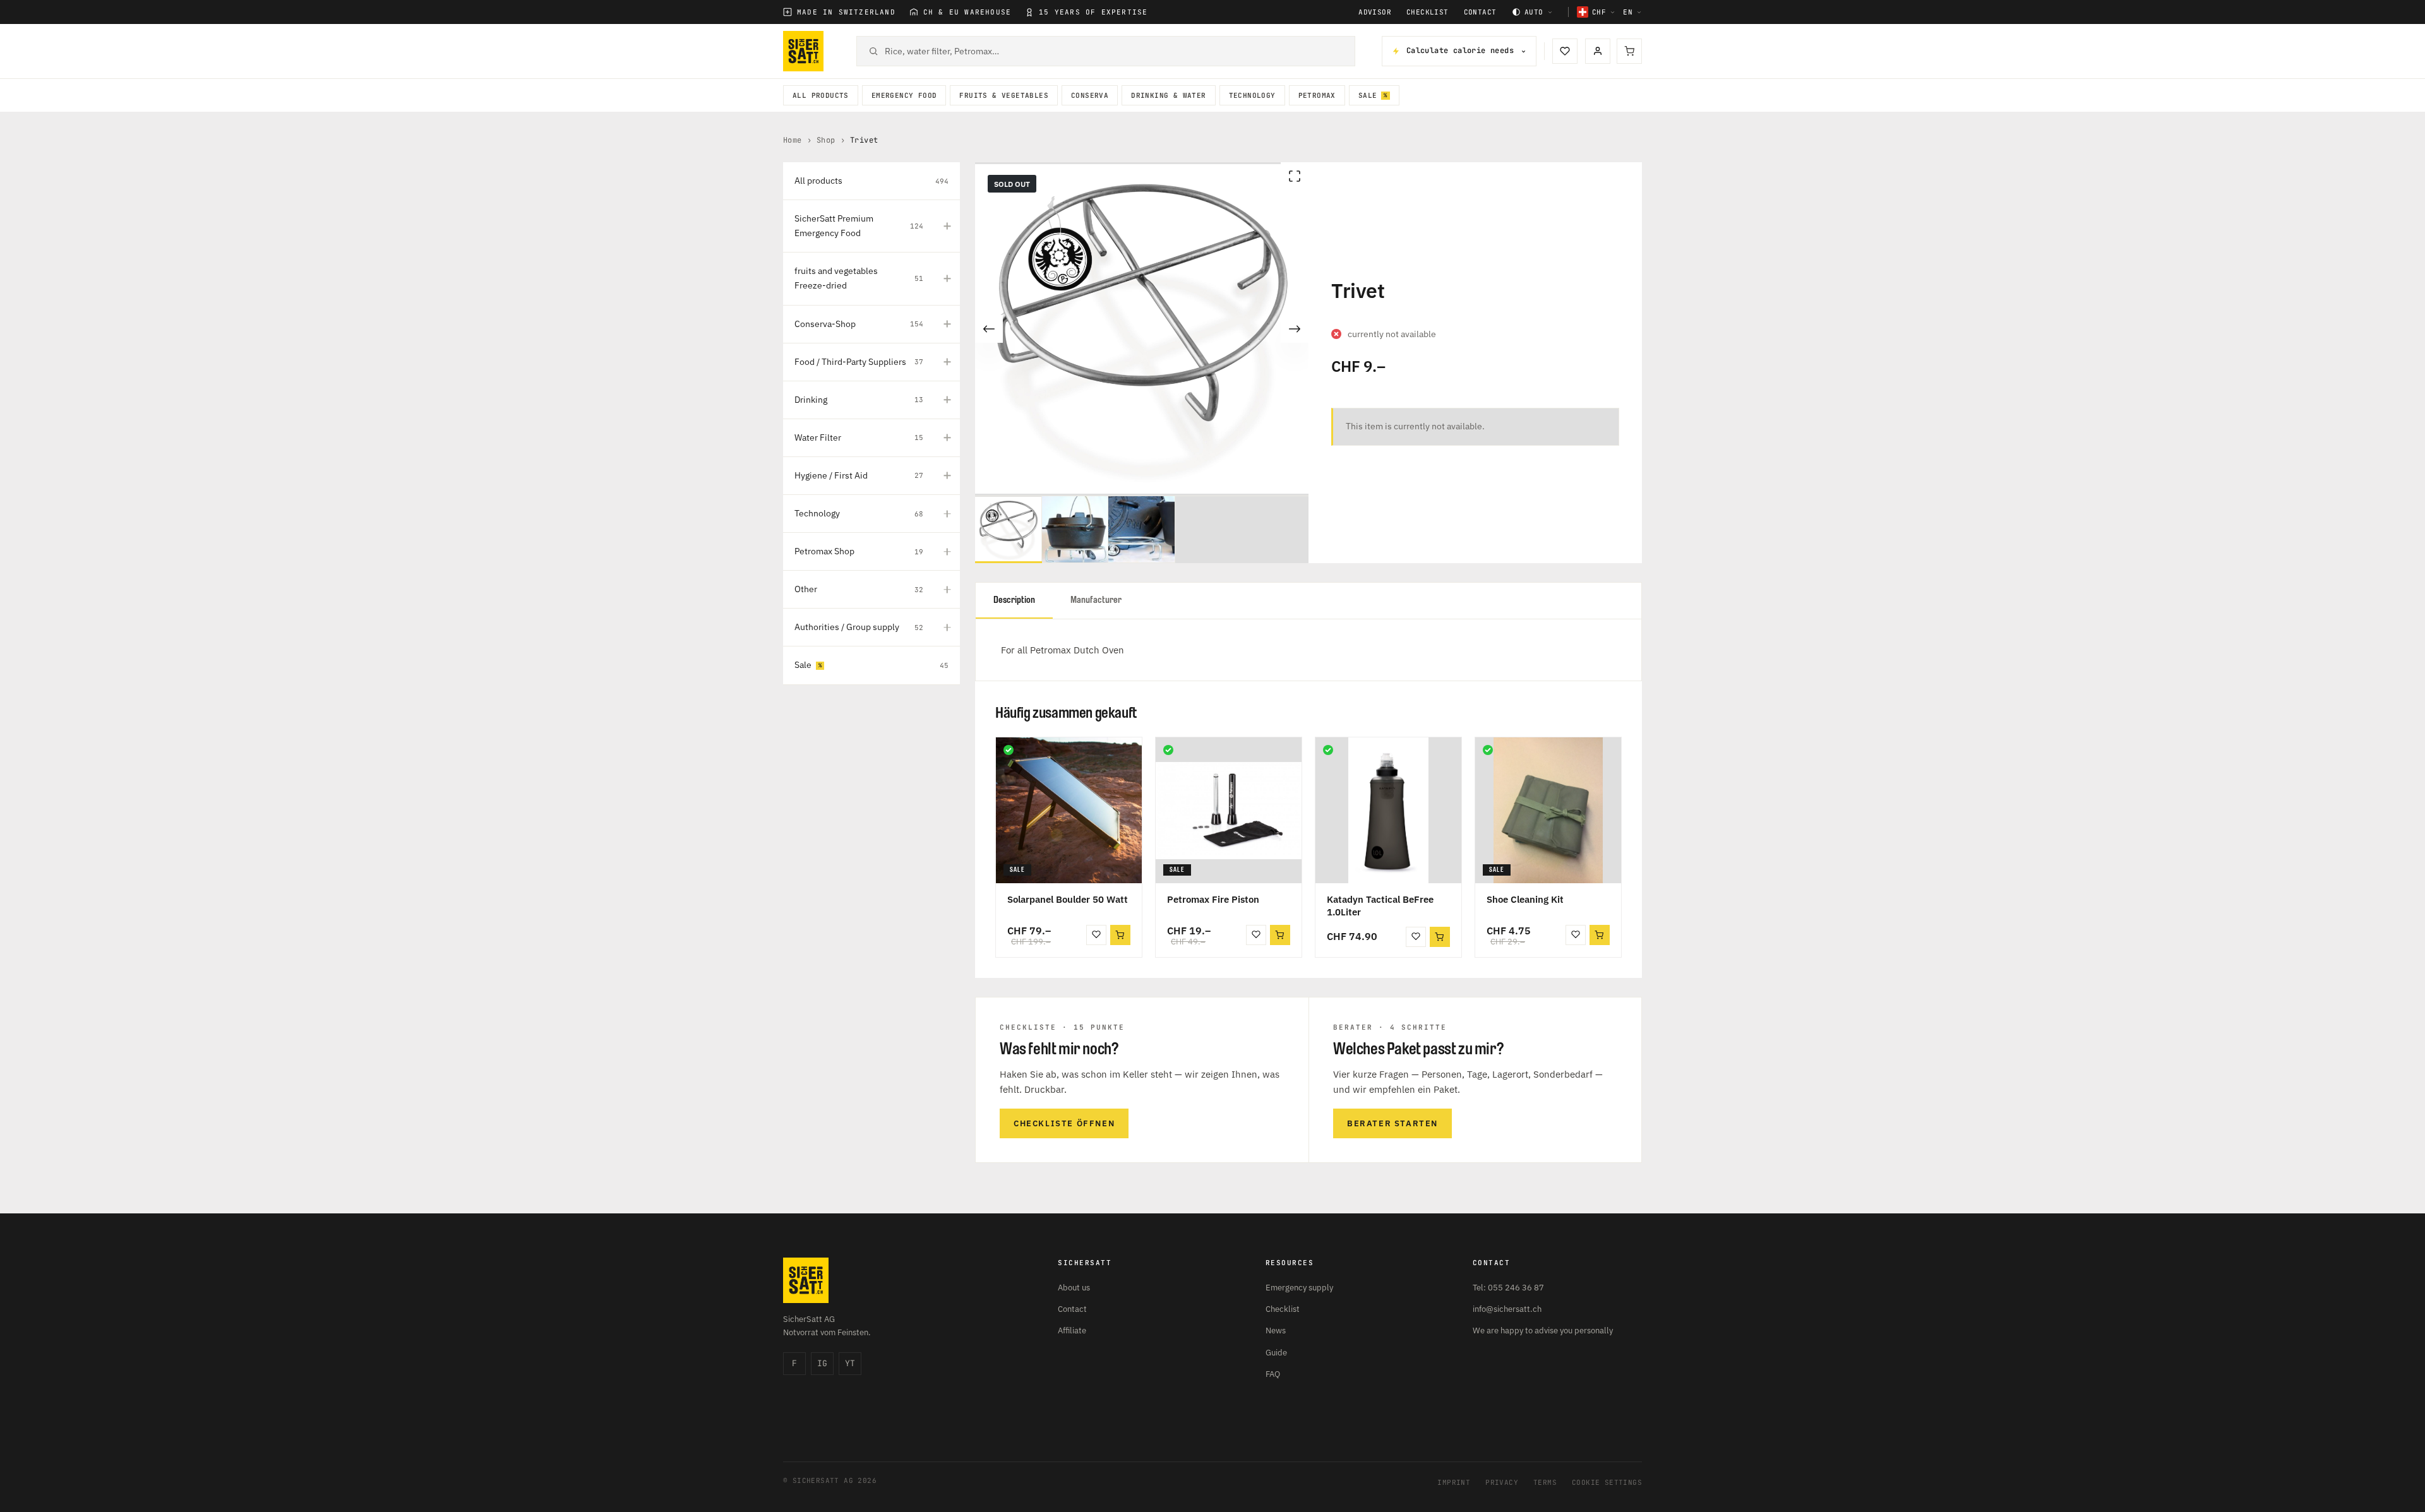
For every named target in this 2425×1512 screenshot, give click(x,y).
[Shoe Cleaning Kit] (1548, 810)
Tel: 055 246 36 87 (1508, 1288)
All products (821, 95)
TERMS (1545, 1482)
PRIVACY (1502, 1482)
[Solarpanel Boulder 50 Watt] (1069, 810)
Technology (1252, 95)
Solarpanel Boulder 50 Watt (1068, 899)
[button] (1120, 935)
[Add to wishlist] (1096, 935)
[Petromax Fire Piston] (1229, 810)
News (1276, 1330)
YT (850, 1363)
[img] (1009, 750)
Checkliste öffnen (1064, 1123)
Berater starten (1392, 1123)
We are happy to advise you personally (1543, 1330)
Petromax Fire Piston (1213, 899)
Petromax (1317, 95)
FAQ (1273, 1374)
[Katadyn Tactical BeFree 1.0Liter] (1388, 810)
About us (1074, 1288)
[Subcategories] (947, 226)
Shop (826, 140)
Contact (1480, 12)
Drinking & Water (1168, 95)
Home (793, 140)
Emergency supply (1299, 1288)
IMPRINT (1454, 1482)
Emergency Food (904, 95)
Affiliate (1072, 1330)
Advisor (1375, 12)
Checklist (1428, 12)
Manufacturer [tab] (1096, 600)
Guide (1276, 1353)
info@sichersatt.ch (1507, 1309)
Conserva (1090, 95)
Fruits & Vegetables (1004, 95)
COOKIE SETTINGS (1607, 1482)
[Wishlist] (1565, 51)
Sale (1368, 95)
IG (822, 1363)
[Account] (1598, 51)
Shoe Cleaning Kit (1525, 899)
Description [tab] (1014, 600)
